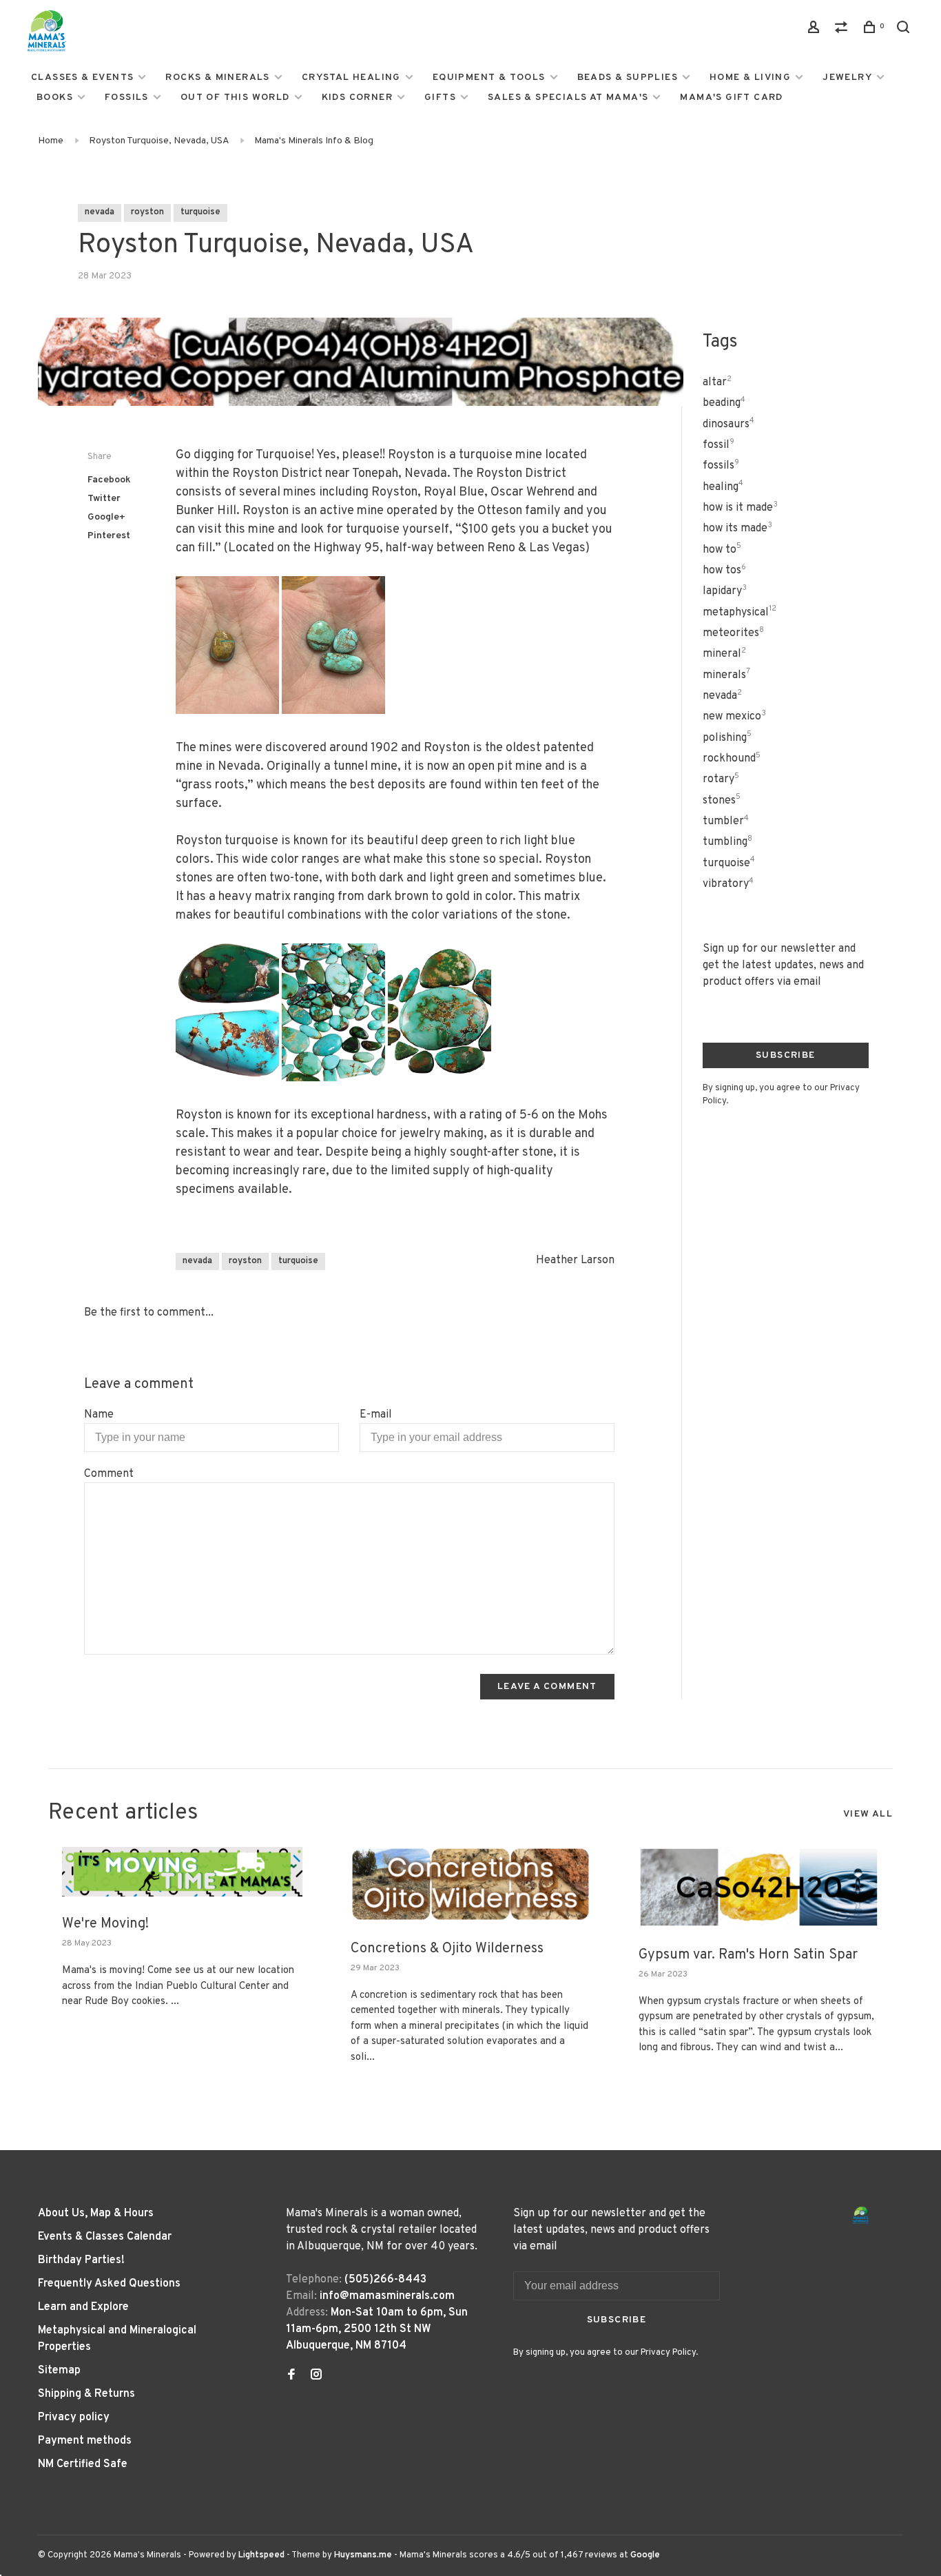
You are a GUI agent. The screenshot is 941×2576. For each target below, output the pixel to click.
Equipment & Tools (489, 78)
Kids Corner (357, 98)
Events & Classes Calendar (105, 2237)
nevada (100, 212)
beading (724, 403)
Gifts (440, 98)
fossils (721, 466)
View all (868, 1814)
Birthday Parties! (81, 2260)
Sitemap (59, 2371)
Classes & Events (82, 78)
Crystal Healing (351, 78)
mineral (724, 654)
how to (722, 550)
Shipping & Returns (86, 2394)
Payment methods (85, 2441)
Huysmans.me (364, 2555)
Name (99, 1415)
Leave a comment (547, 1687)
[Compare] (843, 30)
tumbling (727, 842)
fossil (718, 445)
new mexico (734, 717)
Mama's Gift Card (731, 98)
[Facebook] (291, 2376)
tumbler (726, 821)
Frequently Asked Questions (109, 2284)
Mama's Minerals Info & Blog (314, 141)
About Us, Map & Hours (96, 2214)
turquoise (200, 212)
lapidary (725, 591)
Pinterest (109, 536)
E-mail (376, 1415)
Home (51, 141)
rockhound (732, 759)
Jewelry (847, 78)
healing (723, 487)
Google (645, 2555)
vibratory (728, 884)
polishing (727, 738)
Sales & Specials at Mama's (568, 98)
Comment (109, 1474)
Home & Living (750, 78)
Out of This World (235, 98)
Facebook (109, 480)
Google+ (106, 517)
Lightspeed (261, 2555)
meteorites (733, 633)
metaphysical (740, 613)
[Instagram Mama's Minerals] (316, 2376)
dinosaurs (728, 425)
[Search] (905, 30)
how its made (737, 529)
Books (55, 98)
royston (147, 212)
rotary (721, 779)
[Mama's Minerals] (861, 2215)
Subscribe (786, 1055)
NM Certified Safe (83, 2464)
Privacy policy (74, 2417)
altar (717, 382)
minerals (726, 675)
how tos (724, 571)
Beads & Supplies (628, 78)
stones (722, 801)
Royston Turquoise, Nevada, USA (159, 141)
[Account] (816, 30)
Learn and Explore (83, 2307)
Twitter (104, 499)
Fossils (127, 98)
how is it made (740, 508)
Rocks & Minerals (217, 78)
